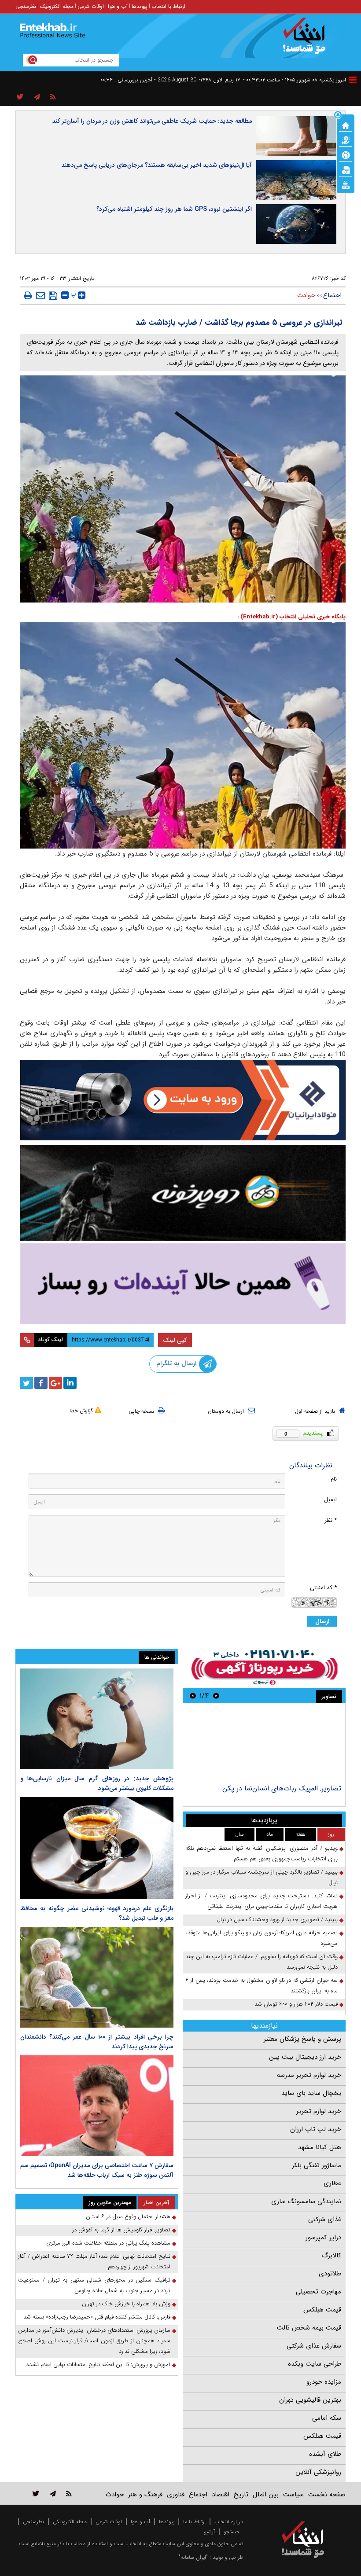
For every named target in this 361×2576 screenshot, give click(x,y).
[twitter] (26, 1383)
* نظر (331, 1520)
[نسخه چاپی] (28, 295)
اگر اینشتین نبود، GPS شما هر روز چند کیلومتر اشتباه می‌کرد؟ (174, 209)
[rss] (53, 97)
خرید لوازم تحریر (319, 2111)
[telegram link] (53, 2493)
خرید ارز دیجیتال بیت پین (305, 2057)
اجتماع (332, 295)
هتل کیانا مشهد (320, 2147)
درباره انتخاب (229, 2522)
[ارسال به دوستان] (41, 295)
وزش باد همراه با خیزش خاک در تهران (126, 2304)
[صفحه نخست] (346, 125)
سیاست (293, 2495)
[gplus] (55, 1383)
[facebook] (41, 1383)
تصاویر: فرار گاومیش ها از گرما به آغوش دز (121, 2230)
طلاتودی (330, 2274)
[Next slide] (193, 1696)
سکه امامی (327, 2418)
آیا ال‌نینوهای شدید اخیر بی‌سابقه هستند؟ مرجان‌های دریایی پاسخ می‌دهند (157, 165)
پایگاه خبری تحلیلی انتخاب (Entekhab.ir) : (291, 617)
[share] (20, 97)
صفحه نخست (327, 2495)
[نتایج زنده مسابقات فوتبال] (346, 184)
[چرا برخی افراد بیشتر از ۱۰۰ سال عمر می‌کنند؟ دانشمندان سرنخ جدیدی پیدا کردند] (97, 1977)
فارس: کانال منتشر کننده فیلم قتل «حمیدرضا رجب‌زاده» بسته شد (97, 2317)
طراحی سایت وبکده (315, 2364)
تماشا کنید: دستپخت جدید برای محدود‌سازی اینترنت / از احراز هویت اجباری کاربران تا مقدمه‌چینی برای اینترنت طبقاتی (262, 1901)
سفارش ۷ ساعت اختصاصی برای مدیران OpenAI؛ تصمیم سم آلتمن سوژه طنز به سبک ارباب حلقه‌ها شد (97, 2170)
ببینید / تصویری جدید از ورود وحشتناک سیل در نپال (277, 1920)
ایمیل (330, 1500)
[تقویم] (346, 169)
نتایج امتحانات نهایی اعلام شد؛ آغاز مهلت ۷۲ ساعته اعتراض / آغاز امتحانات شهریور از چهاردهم (94, 2262)
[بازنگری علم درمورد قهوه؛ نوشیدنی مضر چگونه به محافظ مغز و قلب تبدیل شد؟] (97, 1848)
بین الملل (266, 2495)
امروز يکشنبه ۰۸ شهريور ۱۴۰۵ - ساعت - (295, 80)
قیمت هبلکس (322, 2310)
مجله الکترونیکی (70, 2522)
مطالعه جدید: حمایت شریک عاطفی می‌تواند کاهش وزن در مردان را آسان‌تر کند (152, 121)
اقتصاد (221, 2495)
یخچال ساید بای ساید (311, 2093)
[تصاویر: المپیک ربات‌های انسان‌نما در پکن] (264, 1745)
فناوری (176, 2495)
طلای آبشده (325, 2454)
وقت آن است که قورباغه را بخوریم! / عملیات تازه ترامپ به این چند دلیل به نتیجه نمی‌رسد (262, 1962)
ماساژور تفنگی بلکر (317, 2165)
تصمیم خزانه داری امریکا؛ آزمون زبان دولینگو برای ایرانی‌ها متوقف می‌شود (262, 1938)
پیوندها (140, 6)
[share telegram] (37, 97)
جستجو (232, 2532)
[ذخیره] (53, 296)
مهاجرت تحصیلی (319, 2292)
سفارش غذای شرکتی (314, 2346)
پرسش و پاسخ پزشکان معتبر (302, 2039)
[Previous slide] (216, 1696)
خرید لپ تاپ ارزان (316, 2129)
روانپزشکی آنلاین (318, 2472)
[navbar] (353, 80)
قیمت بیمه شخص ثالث (309, 2328)
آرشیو (209, 2532)
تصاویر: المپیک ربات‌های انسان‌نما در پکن (282, 1788)
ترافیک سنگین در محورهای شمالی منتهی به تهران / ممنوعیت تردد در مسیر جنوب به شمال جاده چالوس (94, 2285)
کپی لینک (175, 1340)
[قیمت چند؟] (346, 140)
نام (334, 1479)
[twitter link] (36, 2493)
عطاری (332, 2183)
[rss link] (69, 2493)
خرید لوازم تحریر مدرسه (309, 2075)
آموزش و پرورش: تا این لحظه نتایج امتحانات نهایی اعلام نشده (98, 2365)
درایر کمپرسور (323, 2238)
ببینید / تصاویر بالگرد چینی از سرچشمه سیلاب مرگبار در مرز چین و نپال (262, 1877)
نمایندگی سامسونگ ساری (306, 2201)
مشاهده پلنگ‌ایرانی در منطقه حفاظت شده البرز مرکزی (108, 2243)
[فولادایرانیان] (183, 1100)
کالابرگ (332, 2256)
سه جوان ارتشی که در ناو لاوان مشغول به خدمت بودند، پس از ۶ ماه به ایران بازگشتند (262, 1986)
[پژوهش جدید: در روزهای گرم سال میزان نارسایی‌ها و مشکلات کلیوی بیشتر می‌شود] (97, 1719)
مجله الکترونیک (57, 6)
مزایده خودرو (324, 2382)
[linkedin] (70, 1383)
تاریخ (241, 2495)
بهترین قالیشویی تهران (310, 2400)
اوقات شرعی (91, 6)
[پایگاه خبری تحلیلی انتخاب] (307, 40)
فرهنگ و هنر (145, 2495)
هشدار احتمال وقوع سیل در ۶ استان (128, 2217)
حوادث (306, 295)
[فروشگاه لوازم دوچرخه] (183, 1193)
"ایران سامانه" (193, 2557)
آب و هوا (118, 6)
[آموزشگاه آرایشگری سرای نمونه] (183, 1284)
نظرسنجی (26, 6)
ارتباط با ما (194, 2522)
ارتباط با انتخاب (168, 6)
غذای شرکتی (325, 2220)
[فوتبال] (346, 154)
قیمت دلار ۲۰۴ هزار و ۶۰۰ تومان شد (296, 2004)
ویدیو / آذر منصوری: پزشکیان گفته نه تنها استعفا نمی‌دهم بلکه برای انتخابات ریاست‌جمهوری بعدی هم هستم (262, 1854)
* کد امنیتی (323, 1588)
